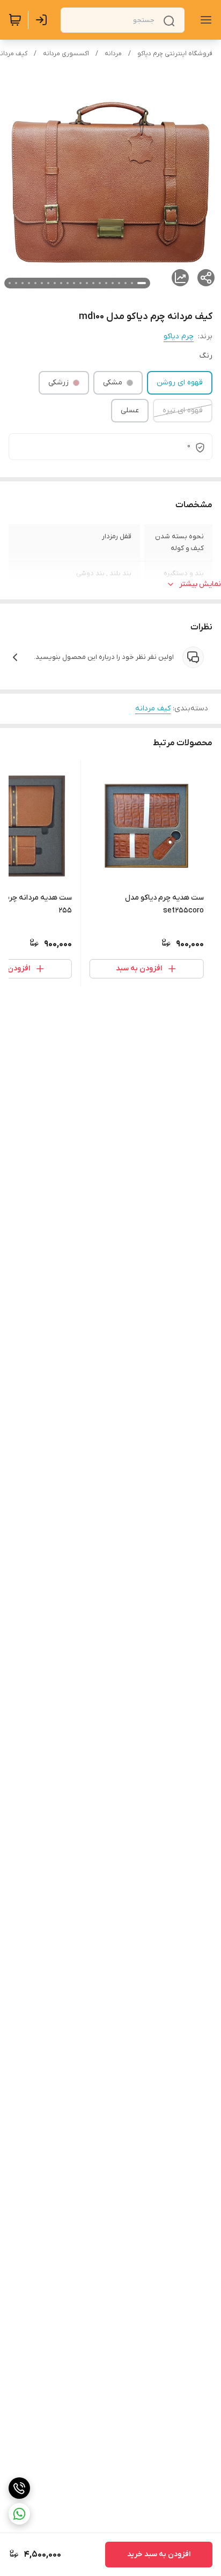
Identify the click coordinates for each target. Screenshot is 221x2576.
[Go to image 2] (132, 283)
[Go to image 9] (87, 283)
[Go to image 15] (48, 283)
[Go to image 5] (113, 283)
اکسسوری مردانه (66, 54)
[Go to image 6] (106, 283)
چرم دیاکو (179, 336)
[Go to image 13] (61, 283)
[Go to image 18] (29, 283)
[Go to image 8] (93, 283)
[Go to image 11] (74, 283)
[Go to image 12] (68, 283)
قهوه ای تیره (183, 410)
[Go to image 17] (35, 283)
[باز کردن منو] (204, 20)
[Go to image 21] (10, 283)
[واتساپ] (19, 2514)
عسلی (130, 410)
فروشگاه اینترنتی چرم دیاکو (175, 54)
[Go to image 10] (80, 283)
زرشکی (58, 383)
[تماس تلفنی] (19, 2488)
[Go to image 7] (100, 283)
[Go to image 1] (142, 283)
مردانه (113, 54)
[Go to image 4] (119, 283)
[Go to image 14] (55, 283)
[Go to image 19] (23, 283)
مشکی (113, 383)
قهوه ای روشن (180, 383)
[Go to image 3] (126, 283)
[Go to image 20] (16, 283)
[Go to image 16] (42, 283)
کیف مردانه (153, 708)
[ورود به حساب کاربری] (43, 20)
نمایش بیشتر (200, 584)
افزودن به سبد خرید (159, 2554)
